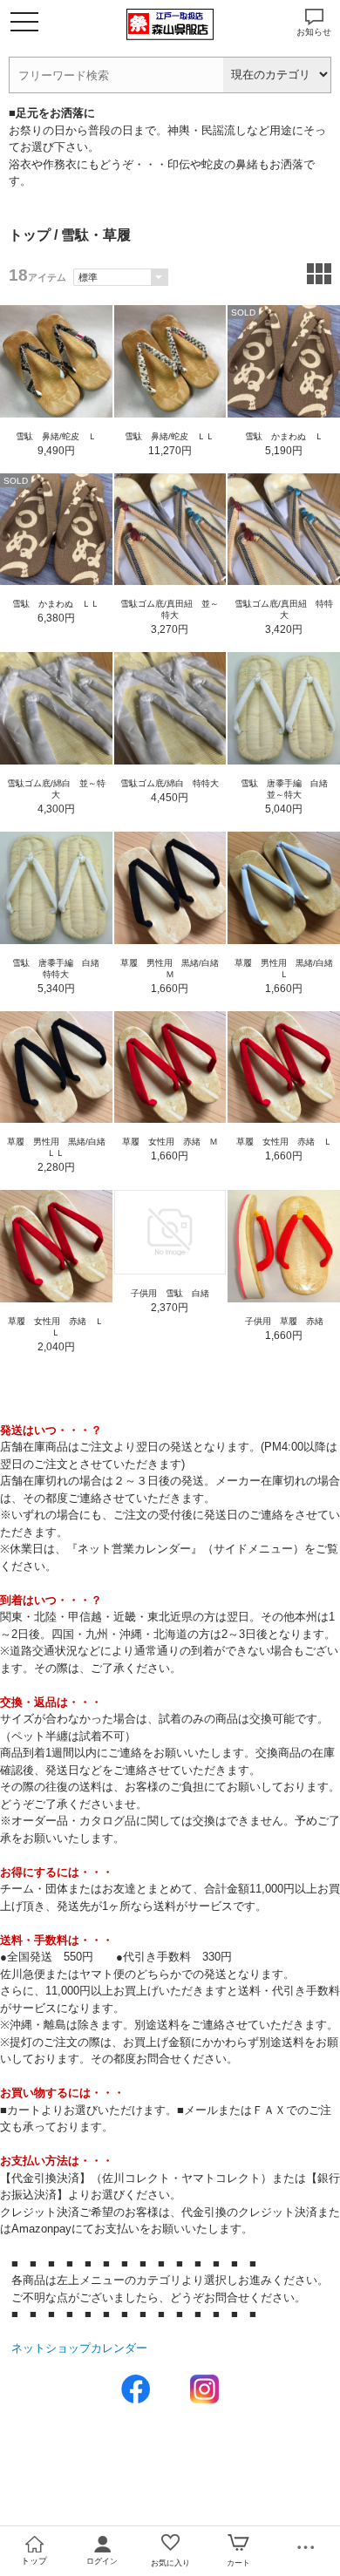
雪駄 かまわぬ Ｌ (284, 436)
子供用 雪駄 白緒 (170, 1293)
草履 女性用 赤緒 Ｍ (170, 1142)
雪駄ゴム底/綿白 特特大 (170, 783)
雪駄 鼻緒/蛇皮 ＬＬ (170, 436)
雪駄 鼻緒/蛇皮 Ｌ (56, 436)
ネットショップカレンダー (79, 2348)
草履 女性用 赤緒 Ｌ (284, 1142)
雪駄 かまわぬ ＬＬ (56, 604)
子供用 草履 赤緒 (284, 1321)
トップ (30, 235)
